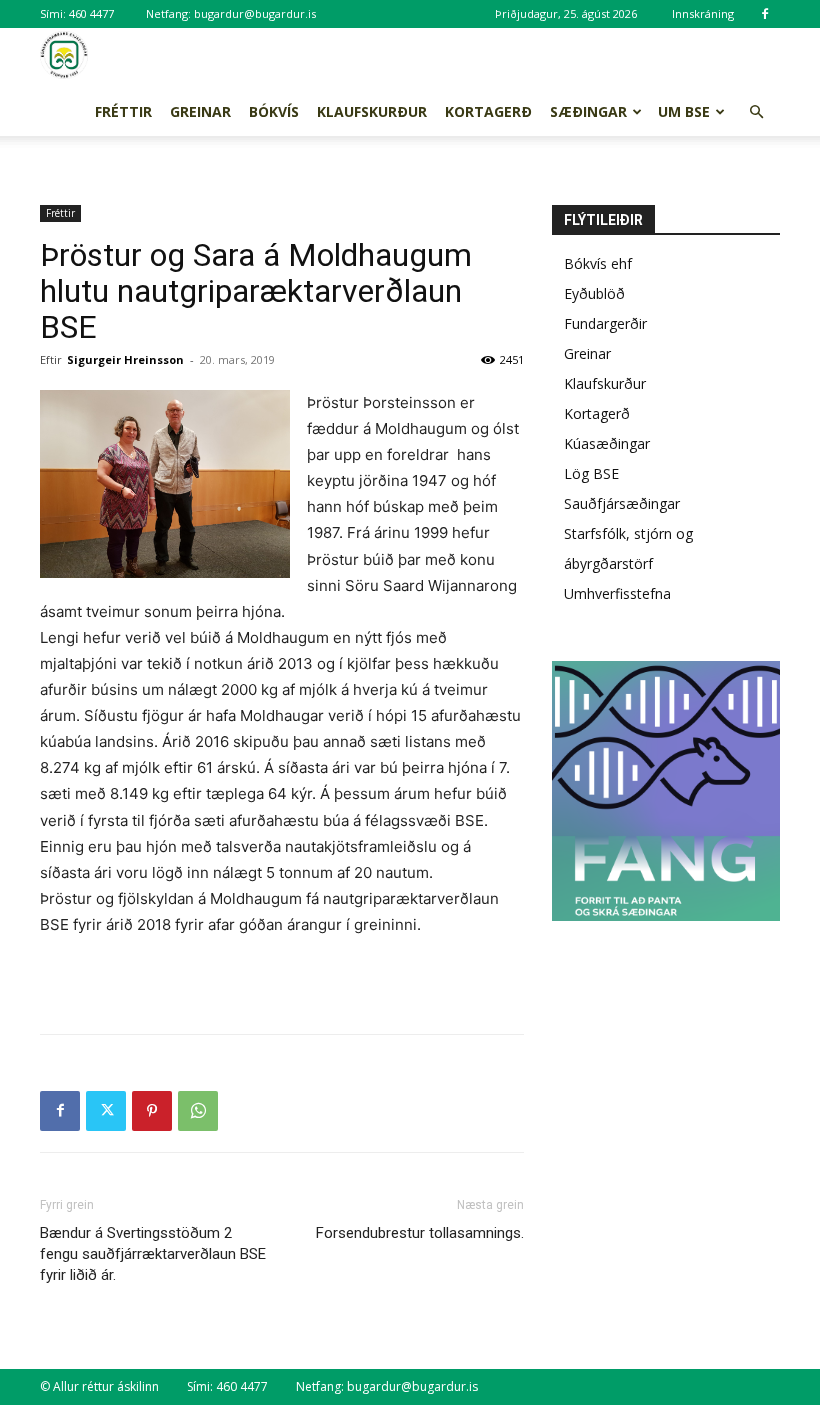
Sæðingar (588, 111)
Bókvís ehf (598, 263)
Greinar (200, 111)
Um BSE (684, 111)
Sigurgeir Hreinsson (125, 359)
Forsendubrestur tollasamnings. (420, 1233)
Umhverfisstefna (617, 593)
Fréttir (123, 111)
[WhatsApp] (198, 1111)
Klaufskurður (372, 111)
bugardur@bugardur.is (255, 13)
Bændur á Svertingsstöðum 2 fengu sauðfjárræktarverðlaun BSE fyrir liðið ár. (153, 1254)
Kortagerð (488, 111)
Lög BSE (591, 473)
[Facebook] (765, 14)
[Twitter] (106, 1111)
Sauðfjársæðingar (622, 503)
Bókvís (274, 111)
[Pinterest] (152, 1111)
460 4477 (91, 13)
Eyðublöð (594, 293)
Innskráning (703, 13)
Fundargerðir (605, 323)
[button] (756, 112)
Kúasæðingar (607, 443)
